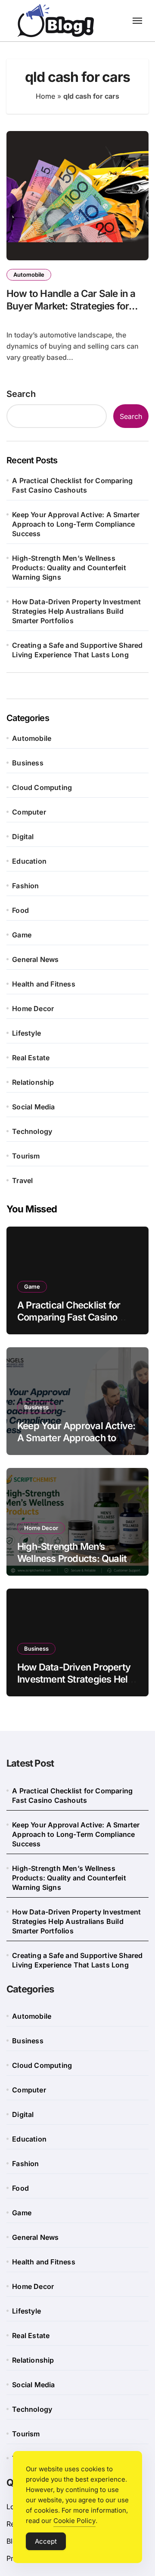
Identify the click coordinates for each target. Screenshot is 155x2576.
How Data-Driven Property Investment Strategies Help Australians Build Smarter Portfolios (76, 611)
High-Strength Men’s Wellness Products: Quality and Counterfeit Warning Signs (69, 568)
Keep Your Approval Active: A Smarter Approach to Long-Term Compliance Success (76, 524)
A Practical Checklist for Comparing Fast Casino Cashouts (72, 485)
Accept (46, 2541)
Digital (23, 837)
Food (20, 910)
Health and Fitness (44, 984)
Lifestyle (26, 1033)
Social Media (33, 1107)
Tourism (26, 1156)
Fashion (25, 886)
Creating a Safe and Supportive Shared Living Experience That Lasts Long (77, 650)
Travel (22, 1180)
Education (29, 861)
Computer (29, 812)
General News (35, 959)
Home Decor (33, 1009)
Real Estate (31, 1058)
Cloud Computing (42, 787)
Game (22, 935)
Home (45, 96)
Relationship (33, 1082)
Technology (32, 1131)
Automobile (29, 275)
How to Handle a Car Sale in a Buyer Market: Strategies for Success (71, 306)
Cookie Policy (74, 2521)
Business (28, 763)
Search (21, 394)
